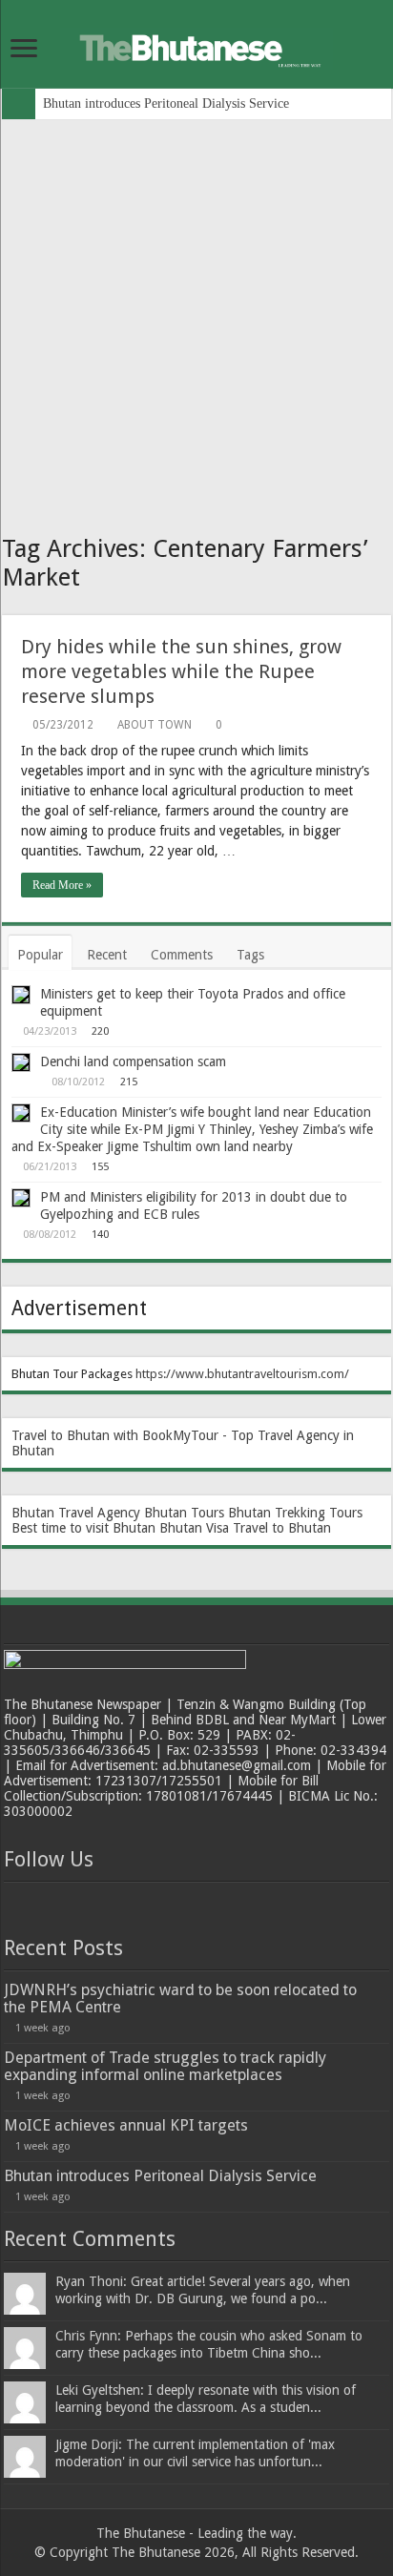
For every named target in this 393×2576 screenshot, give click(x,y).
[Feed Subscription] (386, 605)
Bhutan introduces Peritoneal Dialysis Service (166, 103)
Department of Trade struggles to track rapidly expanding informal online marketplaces (165, 2066)
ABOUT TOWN (155, 725)
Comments (182, 955)
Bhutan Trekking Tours (295, 1513)
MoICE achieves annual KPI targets (126, 2125)
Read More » (62, 885)
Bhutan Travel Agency (76, 1513)
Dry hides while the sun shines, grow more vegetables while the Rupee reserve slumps (181, 671)
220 (100, 1031)
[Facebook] (21, 1905)
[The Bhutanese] (196, 45)
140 (100, 1235)
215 (129, 1082)
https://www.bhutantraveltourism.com (240, 1374)
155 (100, 1167)
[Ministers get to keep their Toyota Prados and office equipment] (21, 995)
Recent (107, 955)
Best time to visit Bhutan (83, 1528)
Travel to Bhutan (282, 1528)
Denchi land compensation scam (133, 1061)
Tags (250, 955)
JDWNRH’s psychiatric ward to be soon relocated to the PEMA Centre (180, 1999)
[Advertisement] (196, 325)
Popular (40, 955)
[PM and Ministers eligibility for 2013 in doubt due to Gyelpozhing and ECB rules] (21, 1198)
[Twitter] (55, 1905)
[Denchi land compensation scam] (21, 1062)
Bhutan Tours (184, 1513)
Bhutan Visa (194, 1528)
